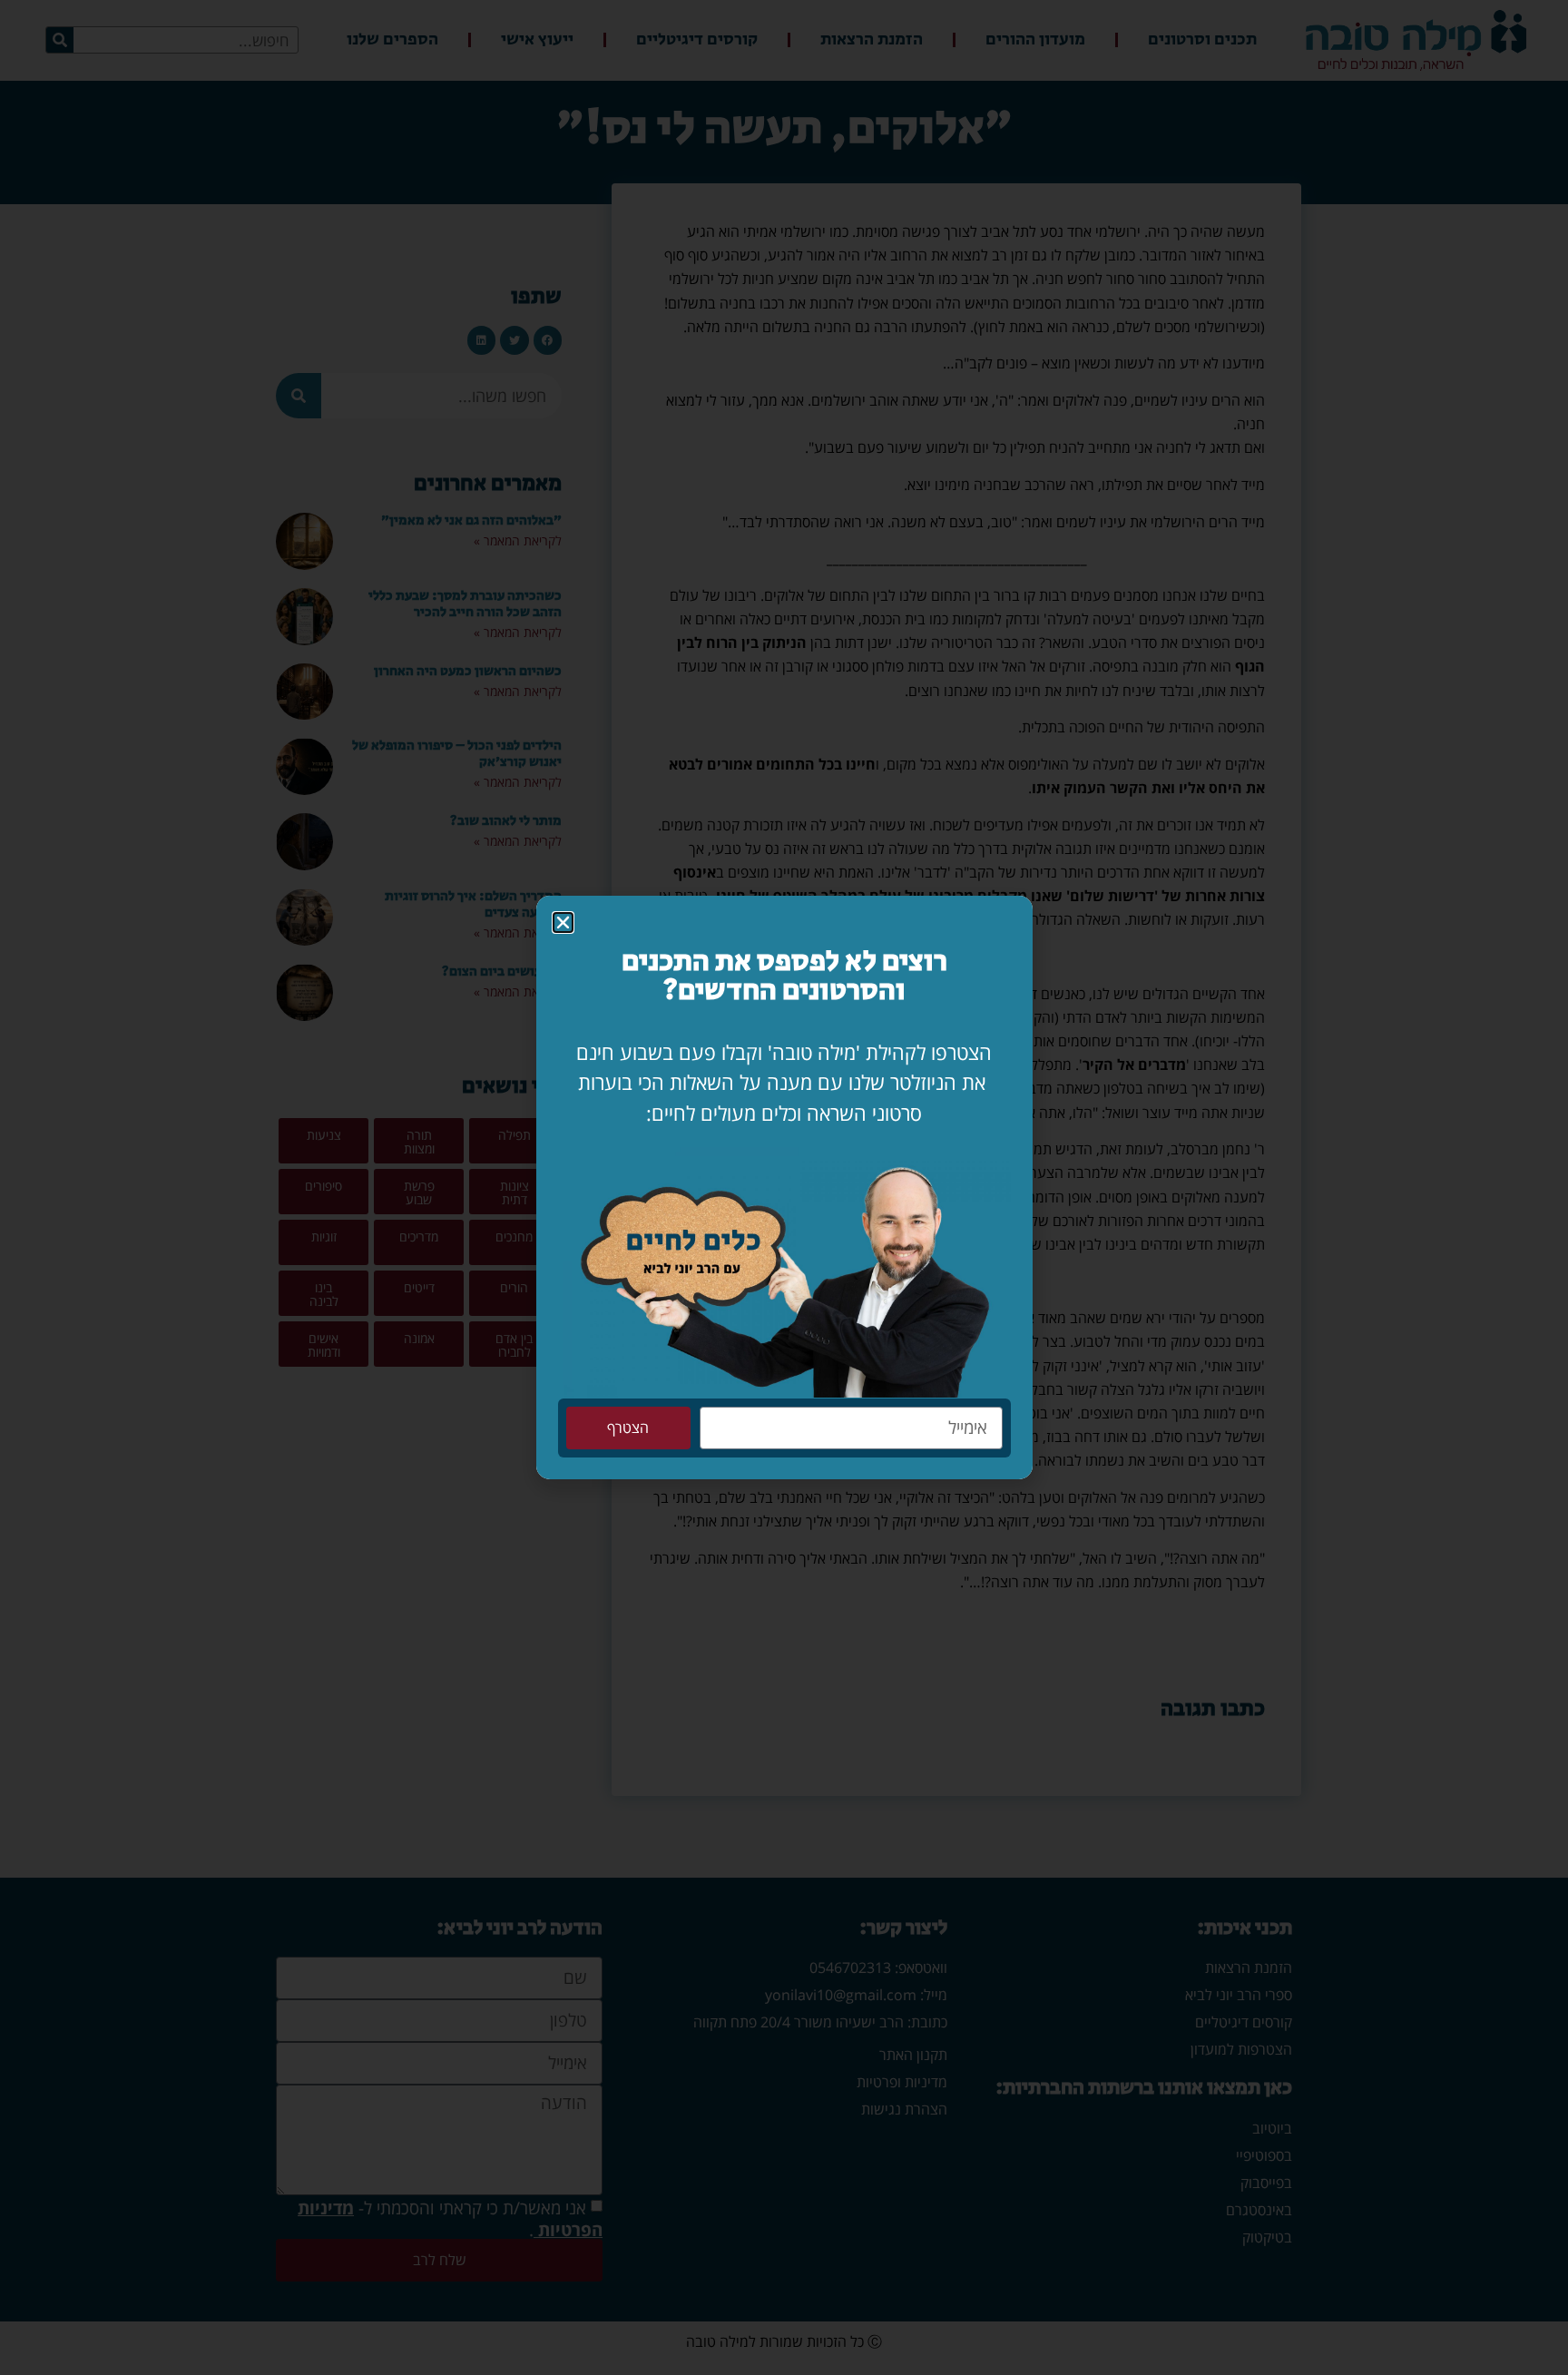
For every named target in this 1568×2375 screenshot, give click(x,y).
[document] (784, 1187)
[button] (563, 923)
